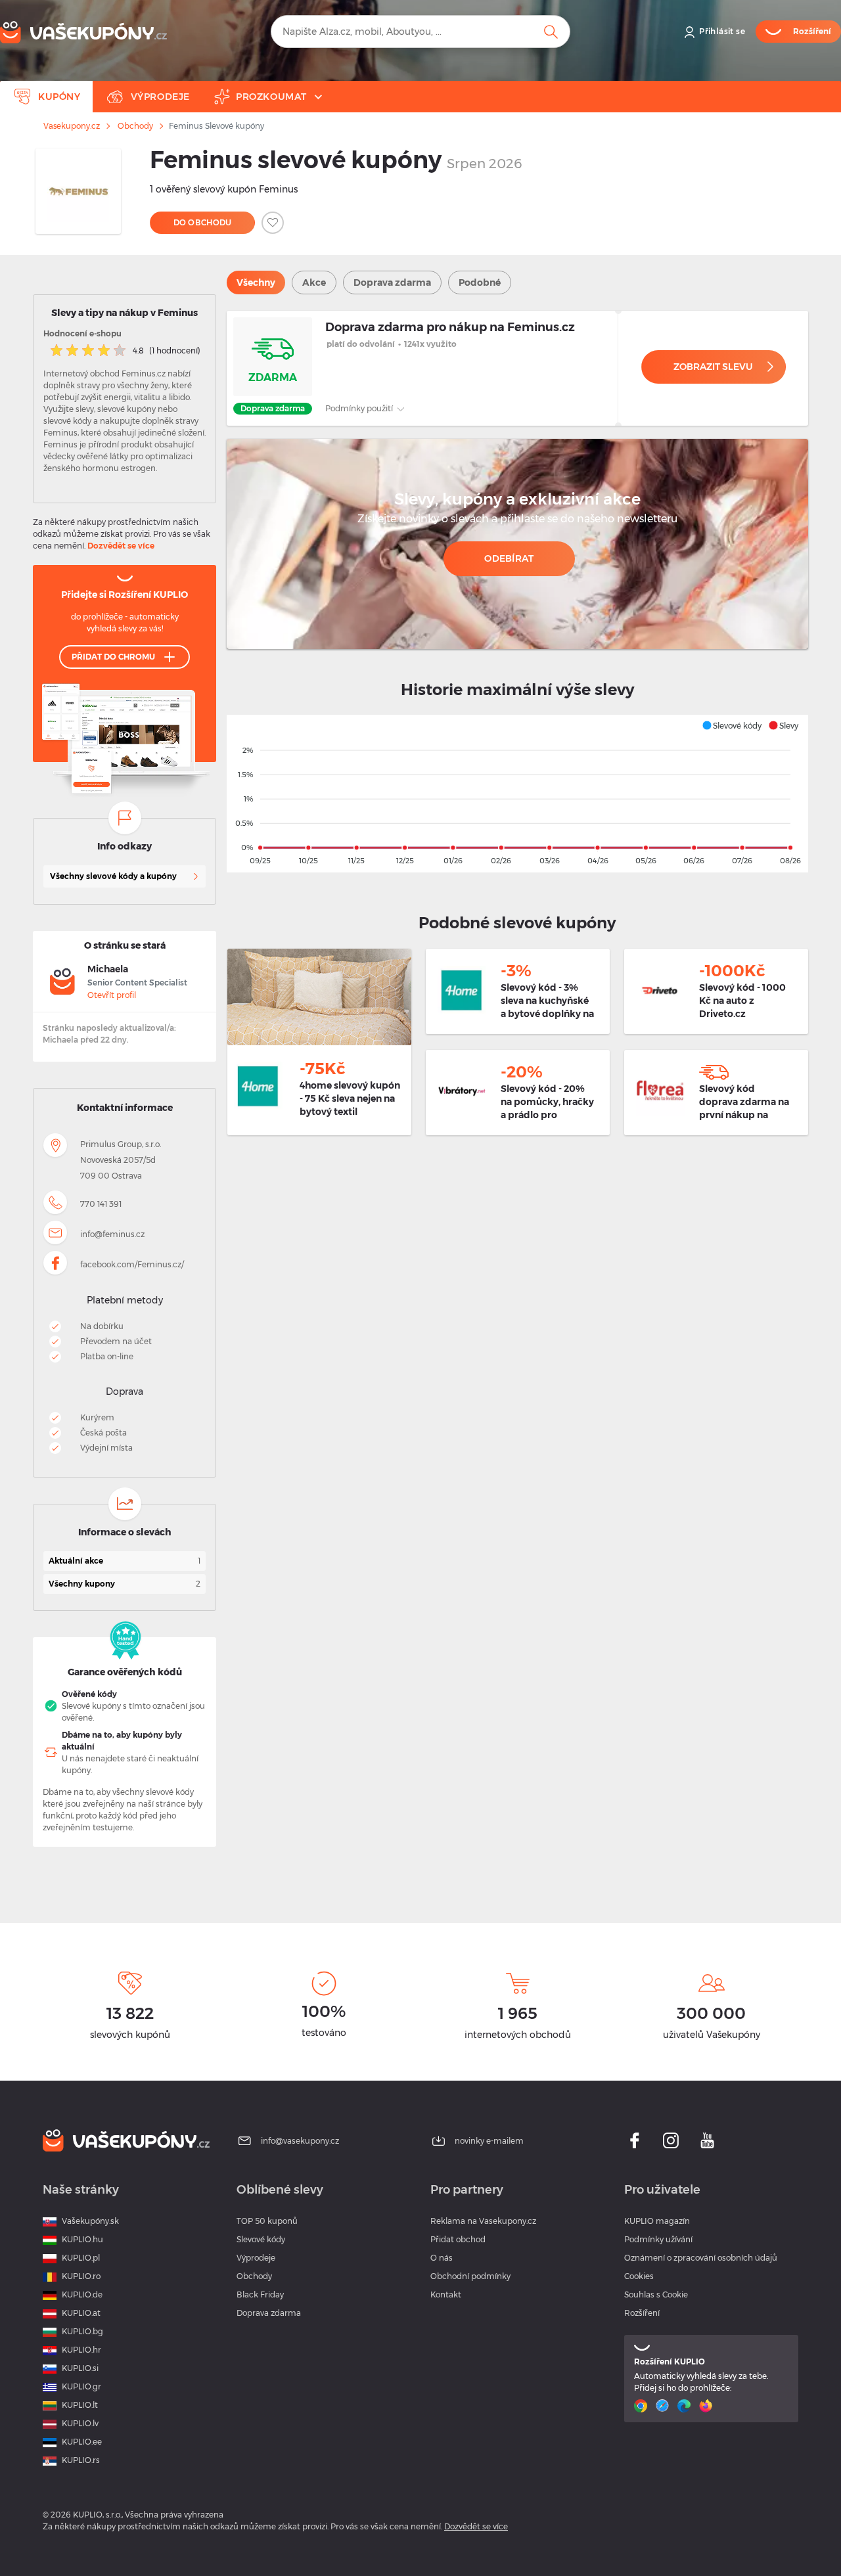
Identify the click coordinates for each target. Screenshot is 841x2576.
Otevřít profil (112, 995)
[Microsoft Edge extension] (686, 2406)
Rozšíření (642, 2313)
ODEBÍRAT (509, 558)
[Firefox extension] (707, 2406)
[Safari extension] (664, 2406)
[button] (732, 725)
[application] (517, 794)
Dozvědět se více (121, 546)
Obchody (135, 126)
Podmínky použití (360, 408)
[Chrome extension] (642, 2406)
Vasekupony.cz (72, 126)
